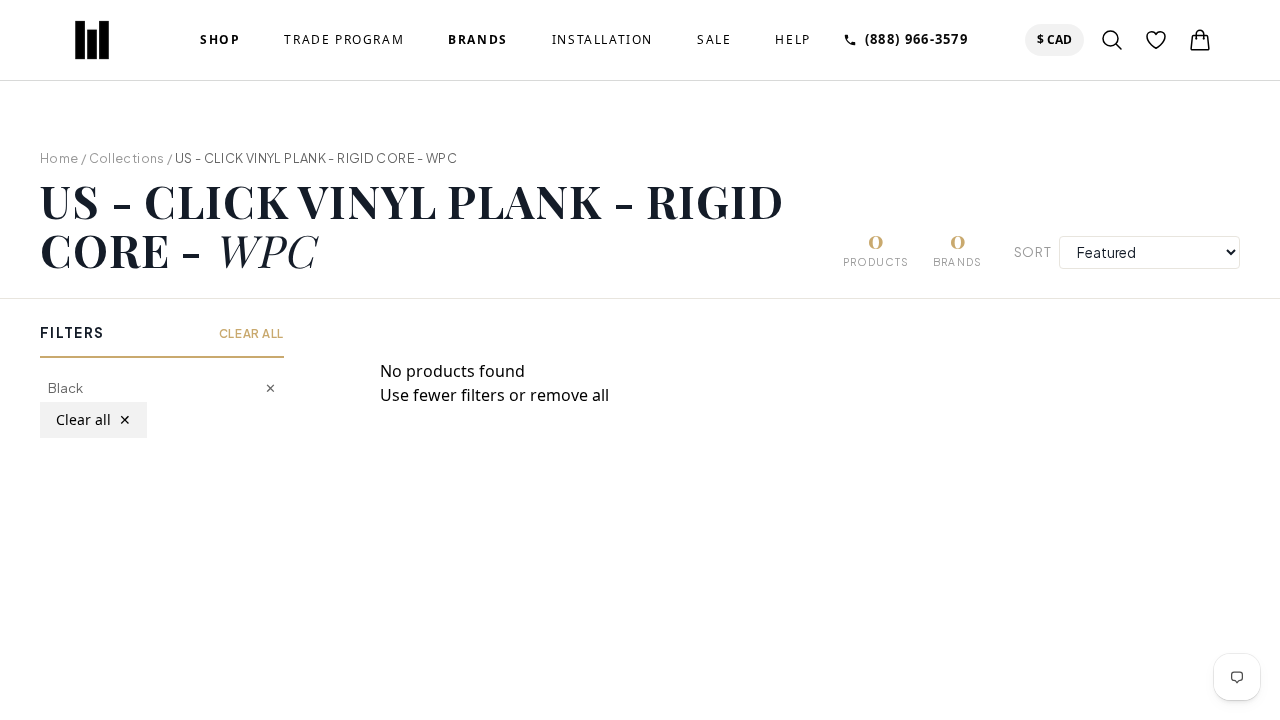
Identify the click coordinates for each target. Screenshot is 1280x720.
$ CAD (1058, 39)
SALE (714, 40)
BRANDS (478, 40)
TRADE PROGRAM (344, 40)
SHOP (220, 40)
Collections (127, 158)
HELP (792, 40)
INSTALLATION (602, 40)
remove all (569, 395)
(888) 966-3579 (916, 39)
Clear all (93, 419)
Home (59, 158)
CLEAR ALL (251, 333)
